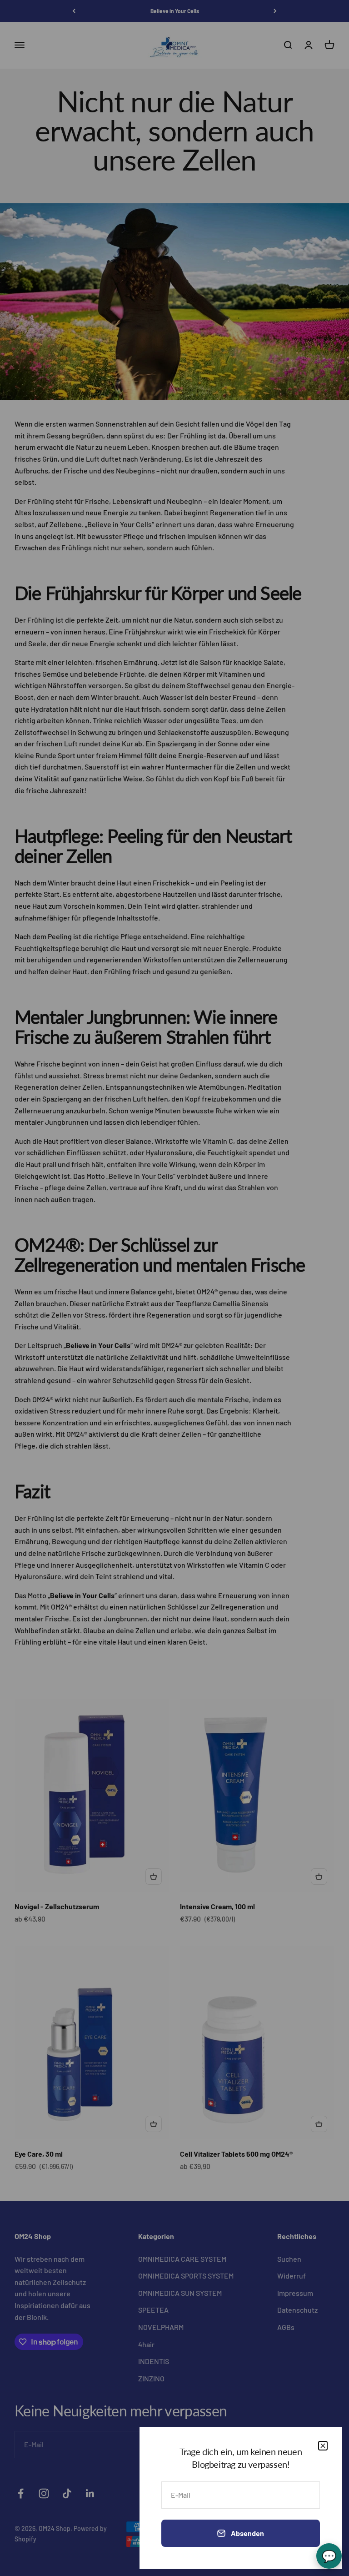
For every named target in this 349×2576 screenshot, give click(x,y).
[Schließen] (323, 2446)
